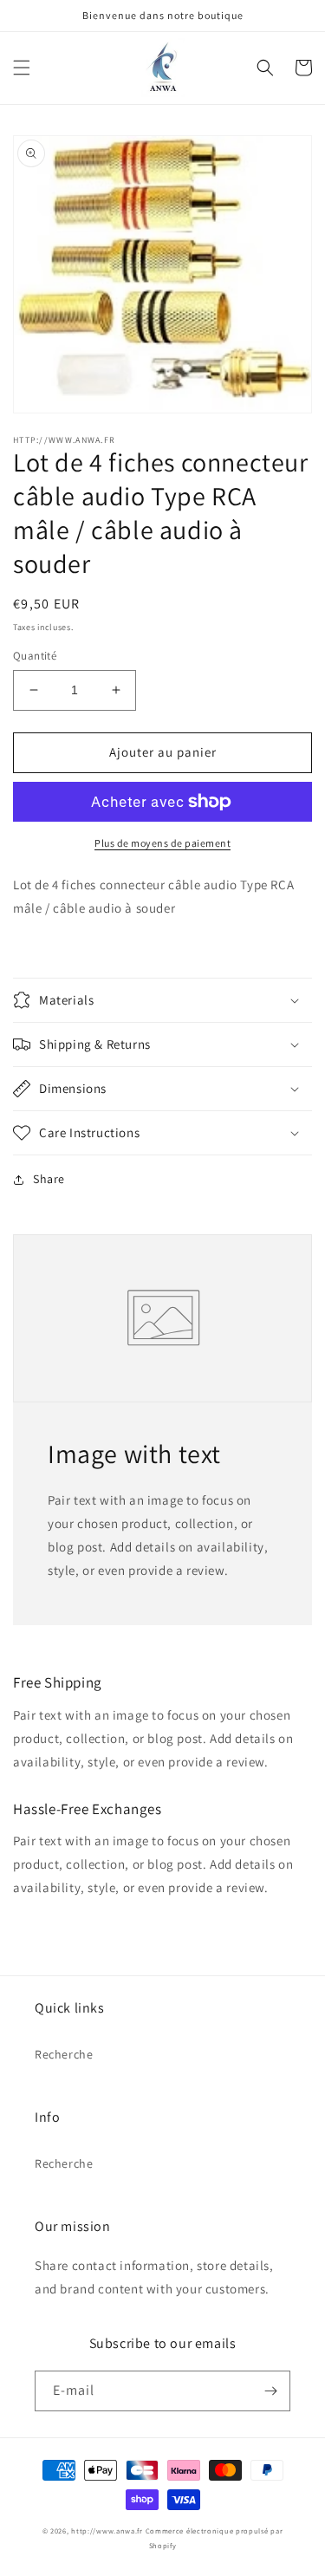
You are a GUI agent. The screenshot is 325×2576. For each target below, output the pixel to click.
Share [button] (49, 1179)
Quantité (35, 656)
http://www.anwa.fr (107, 2530)
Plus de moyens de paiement (162, 843)
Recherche (64, 2054)
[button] (22, 68)
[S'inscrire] (270, 2391)
